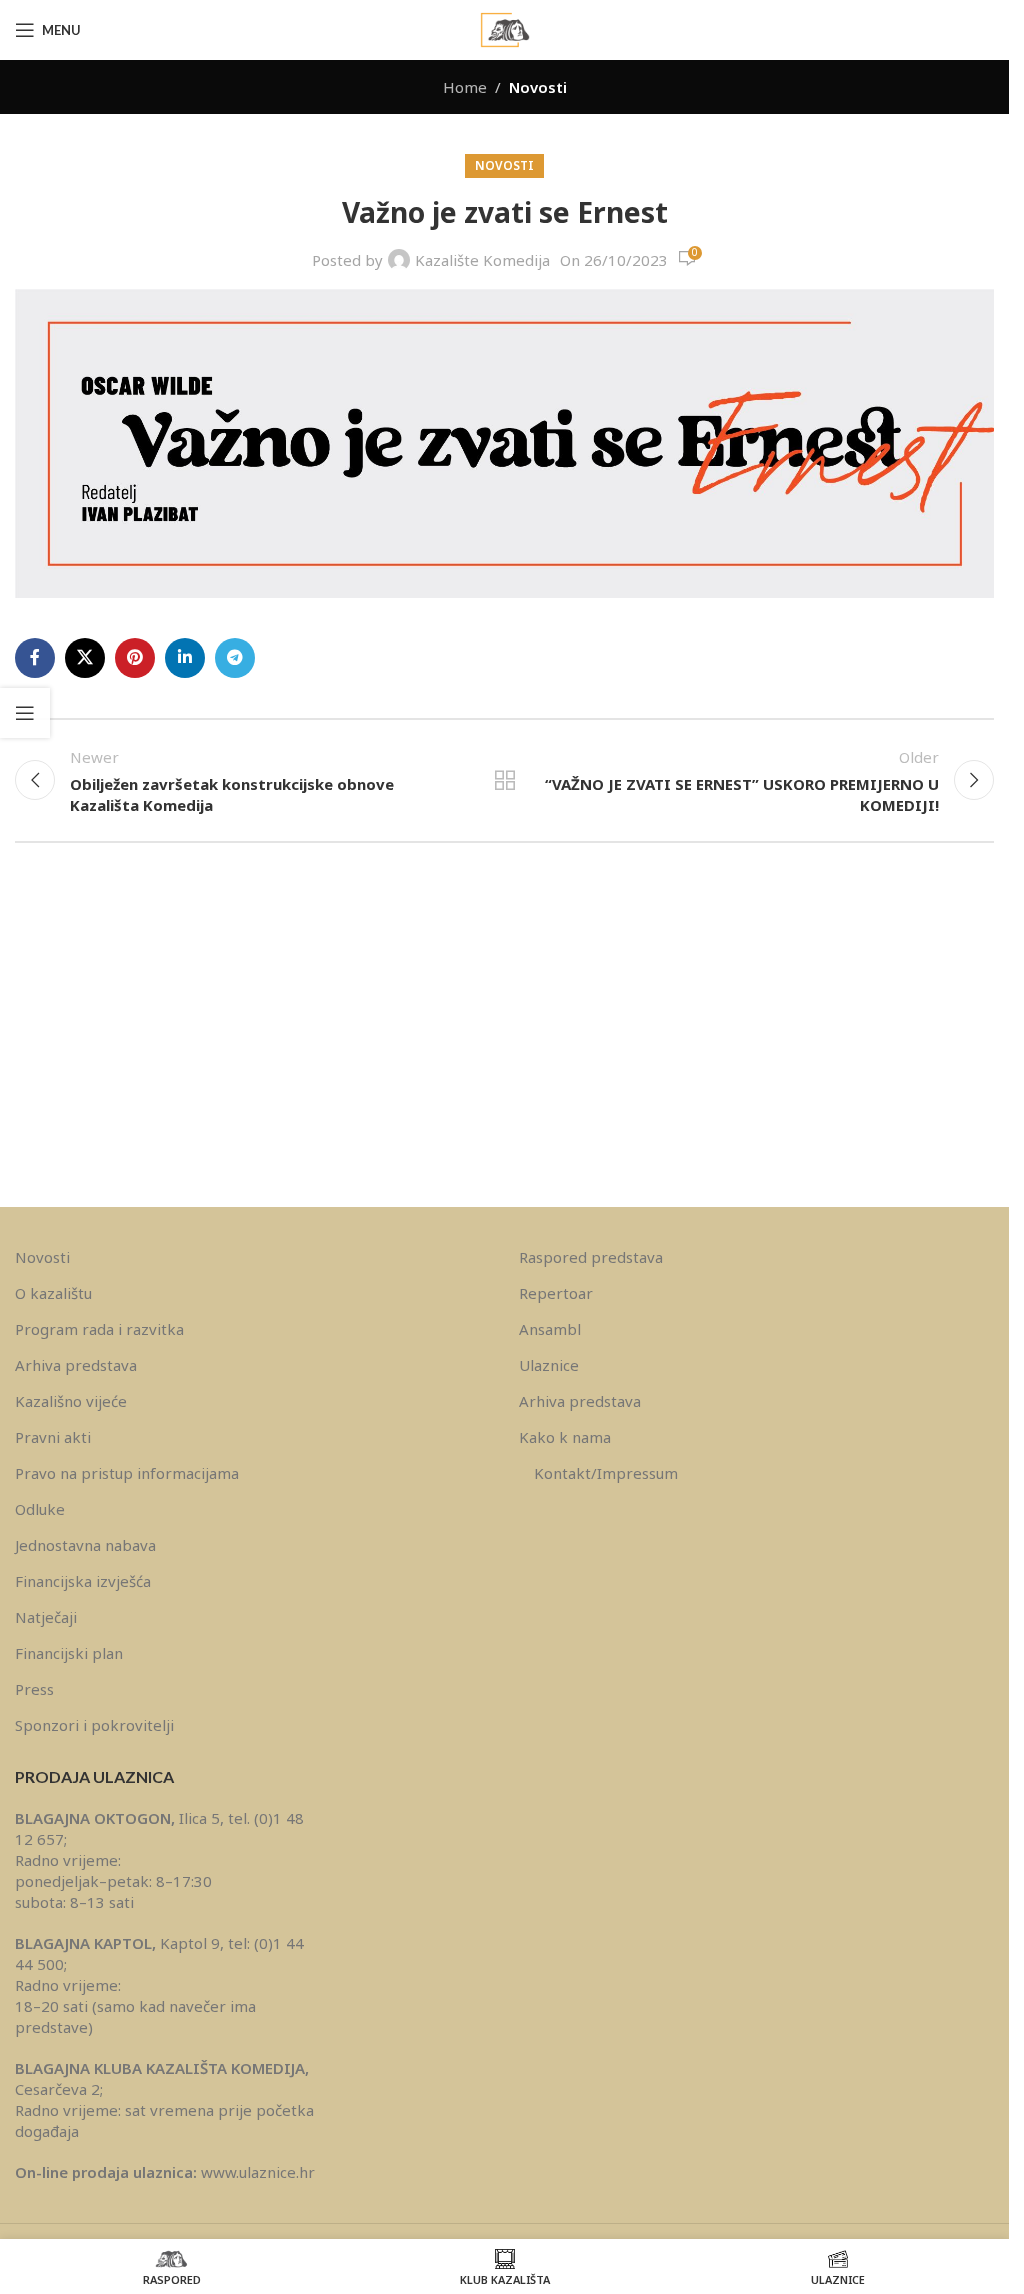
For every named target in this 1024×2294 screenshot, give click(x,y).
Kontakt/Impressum (606, 1473)
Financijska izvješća (83, 1581)
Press (34, 1689)
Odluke (40, 1509)
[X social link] (85, 658)
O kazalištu (53, 1293)
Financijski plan (69, 1653)
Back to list (504, 780)
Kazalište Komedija (482, 260)
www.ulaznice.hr (258, 2172)
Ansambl (550, 1329)
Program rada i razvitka (99, 1329)
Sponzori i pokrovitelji (94, 1725)
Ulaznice (549, 1365)
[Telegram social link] (235, 658)
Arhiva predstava (76, 1365)
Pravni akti (53, 1437)
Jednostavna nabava (85, 1545)
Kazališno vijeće (71, 1401)
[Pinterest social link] (135, 658)
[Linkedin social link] (185, 658)
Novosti (538, 87)
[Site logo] (505, 28)
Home (465, 87)
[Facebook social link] (35, 658)
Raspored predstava (591, 1257)
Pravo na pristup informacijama (127, 1473)
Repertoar (556, 1293)
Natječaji (46, 1617)
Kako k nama (565, 1437)
